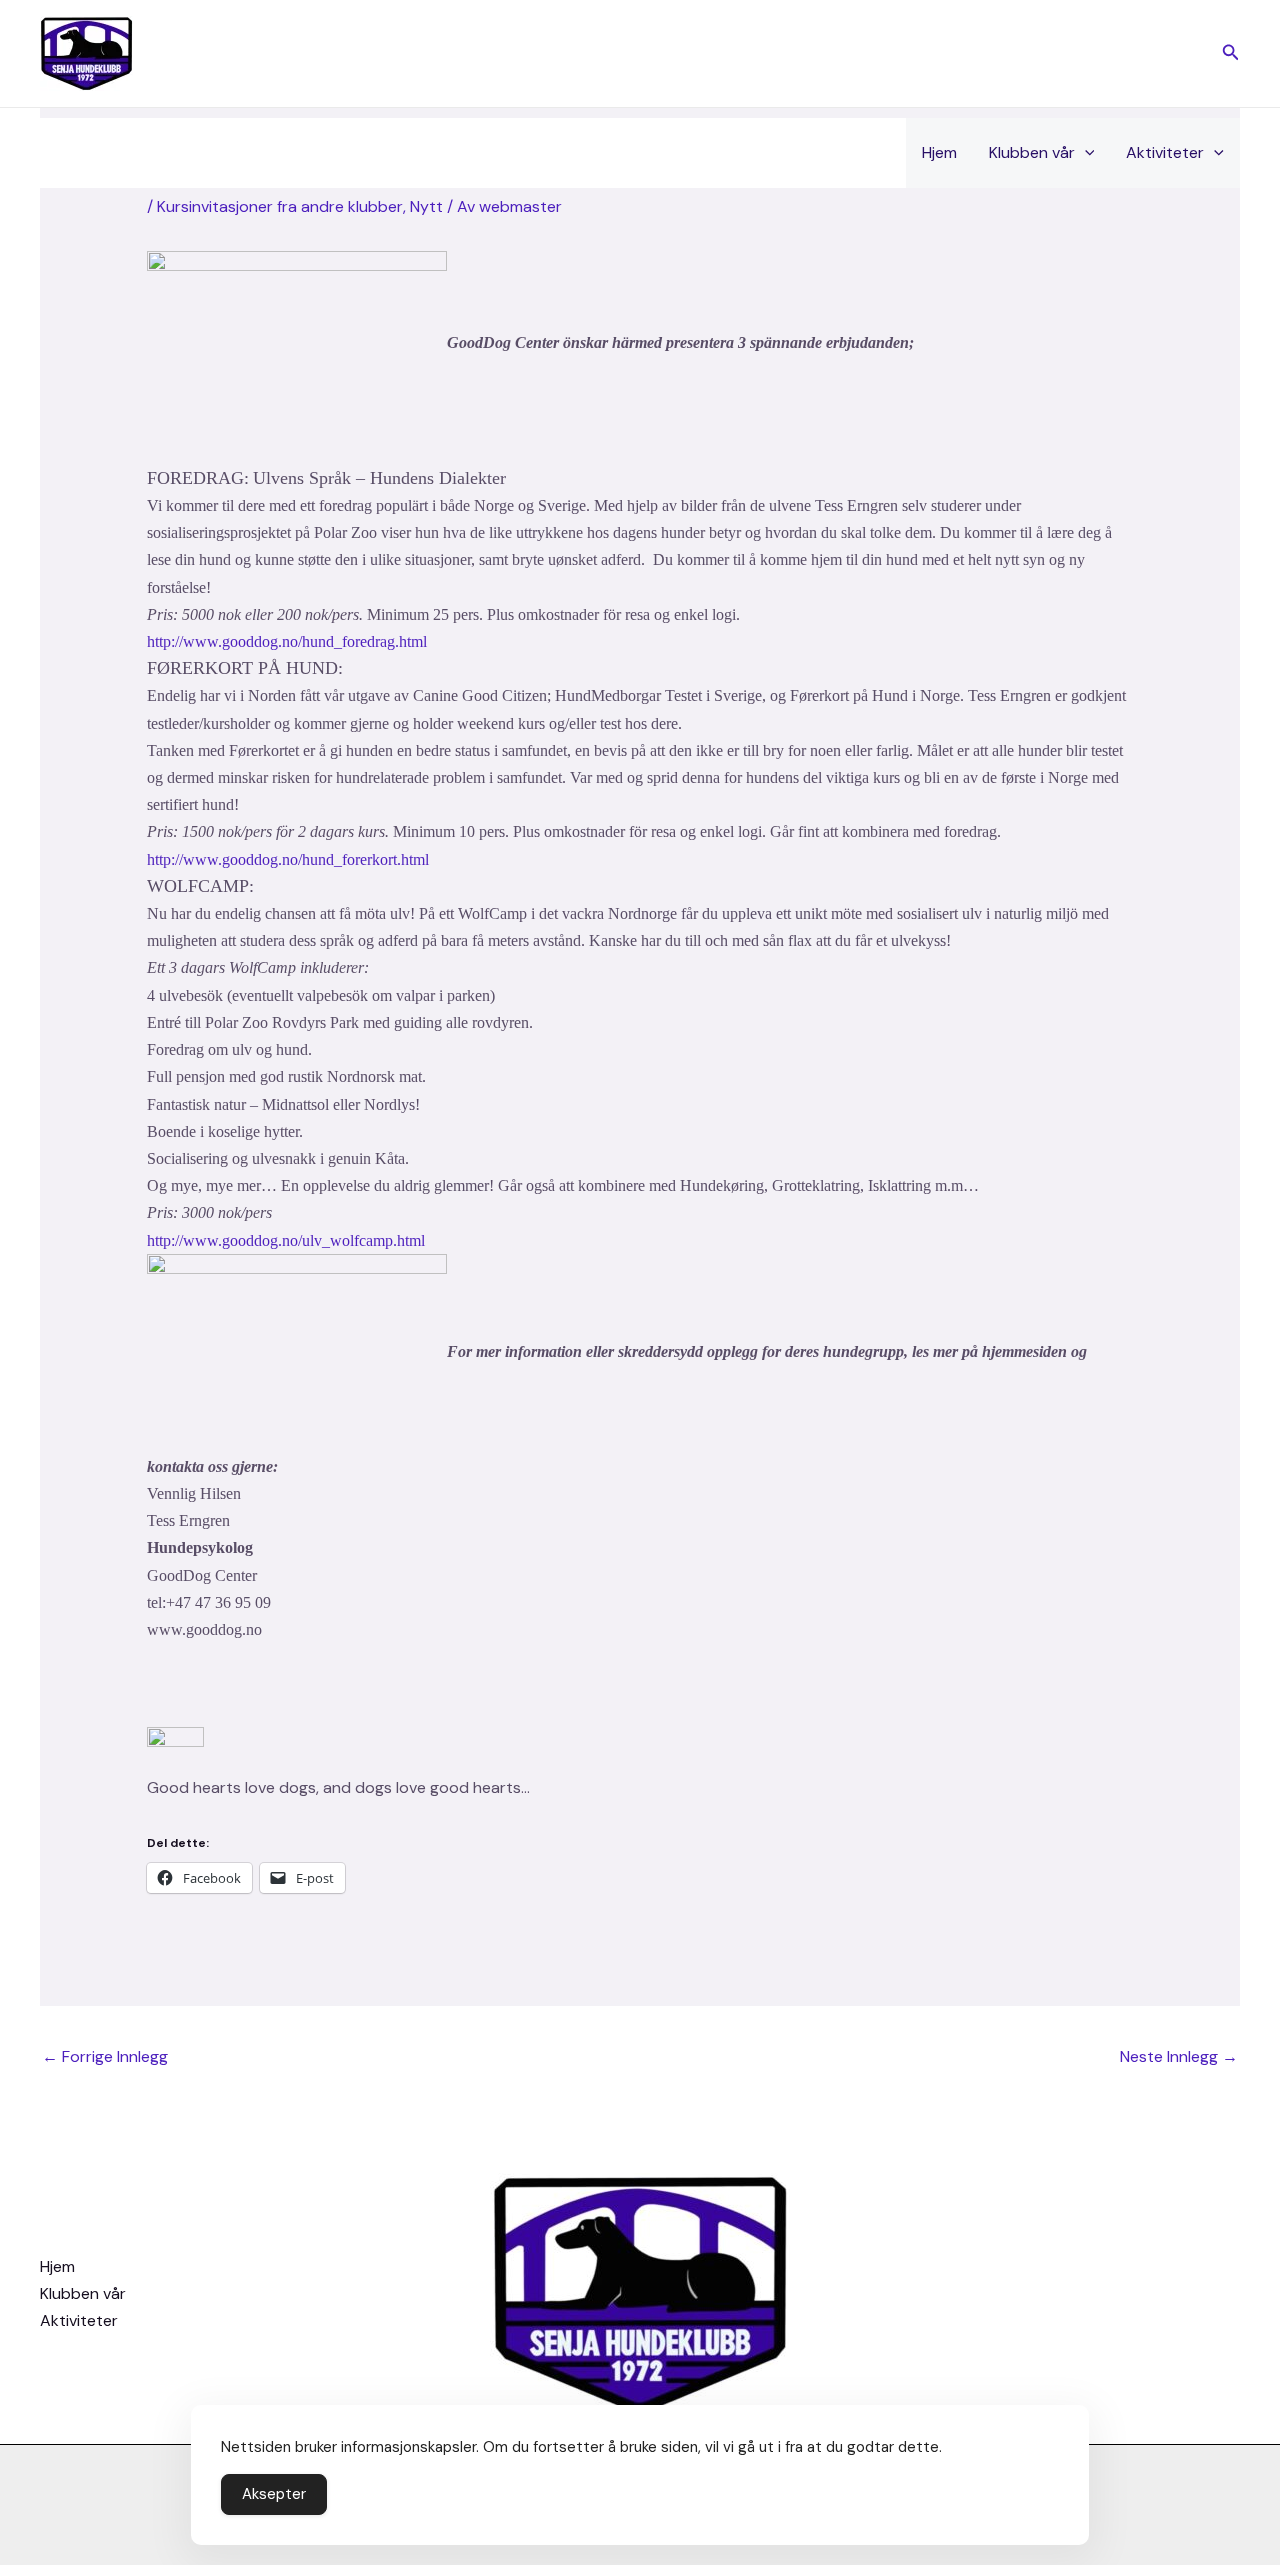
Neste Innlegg (1179, 2056)
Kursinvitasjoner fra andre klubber (280, 206)
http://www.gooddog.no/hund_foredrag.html (287, 641)
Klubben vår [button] (1032, 152)
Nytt (426, 206)
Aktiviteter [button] (1165, 152)
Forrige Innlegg (105, 2056)
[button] (1231, 53)
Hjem (939, 152)
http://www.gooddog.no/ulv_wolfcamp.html (286, 1240)
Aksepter (274, 2494)
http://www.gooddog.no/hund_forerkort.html (288, 859)
